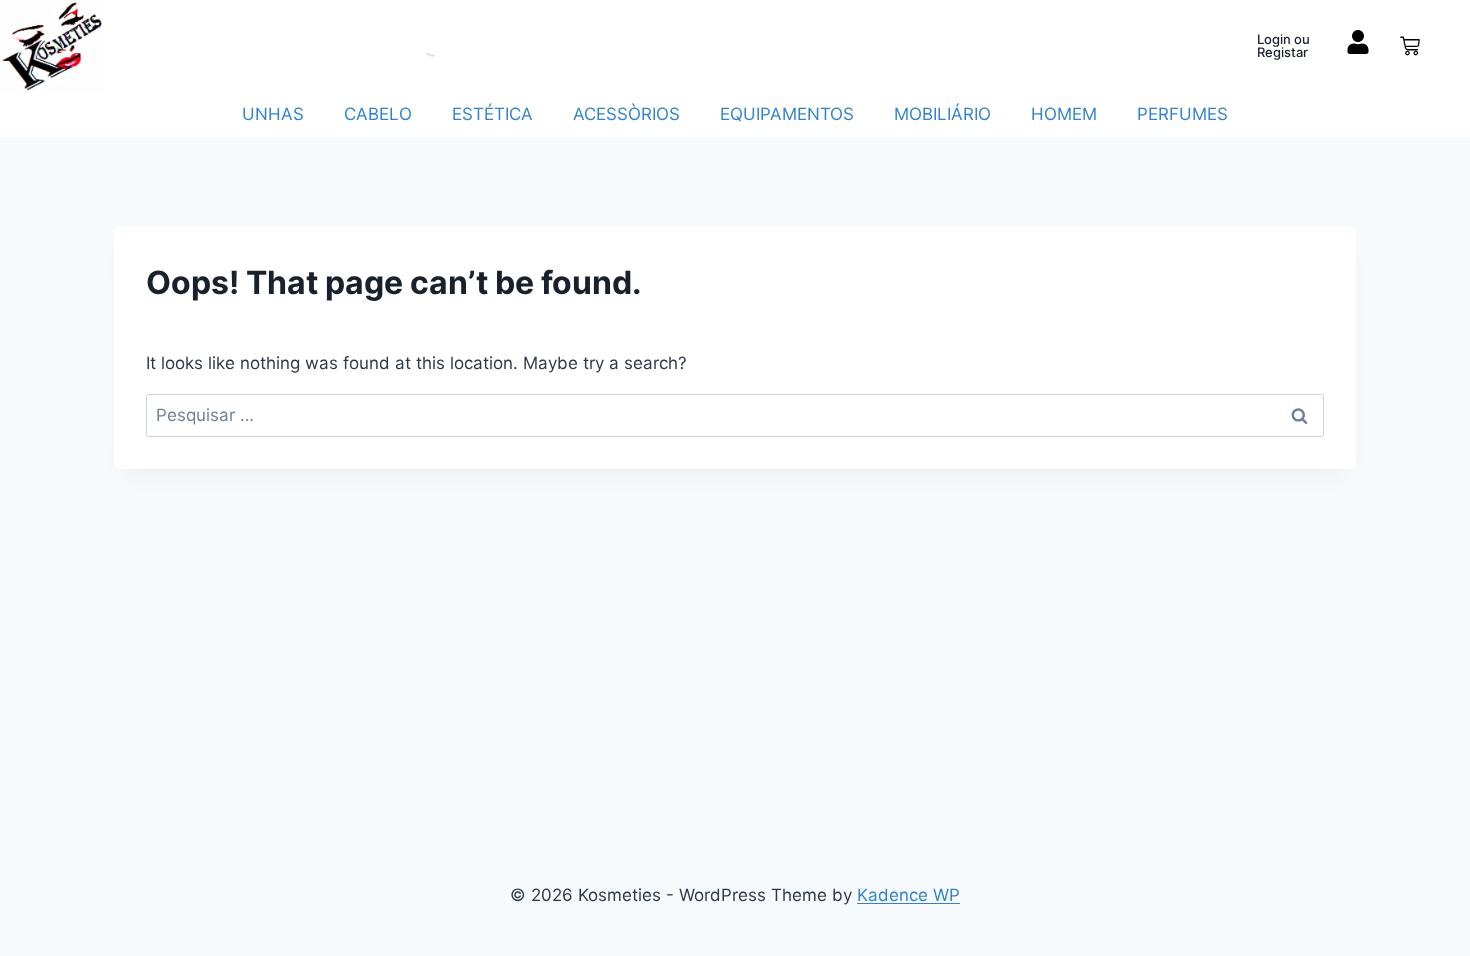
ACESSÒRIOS (626, 114)
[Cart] (1410, 46)
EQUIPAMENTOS (787, 114)
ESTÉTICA (492, 114)
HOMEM (1064, 114)
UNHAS (273, 114)
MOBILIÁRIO (942, 114)
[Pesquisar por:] (735, 415)
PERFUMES (1182, 114)
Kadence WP (908, 895)
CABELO (378, 114)
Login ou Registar (1283, 45)
